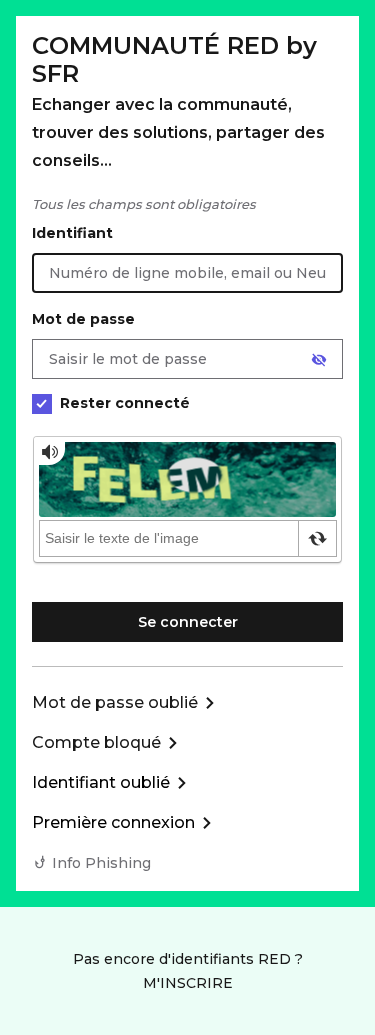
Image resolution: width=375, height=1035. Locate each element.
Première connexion (113, 822)
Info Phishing (101, 863)
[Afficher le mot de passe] (319, 360)
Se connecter (188, 622)
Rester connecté (125, 403)
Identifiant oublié (101, 782)
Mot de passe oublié (115, 702)
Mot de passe (83, 319)
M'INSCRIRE (188, 983)
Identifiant (72, 233)
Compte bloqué (96, 742)
